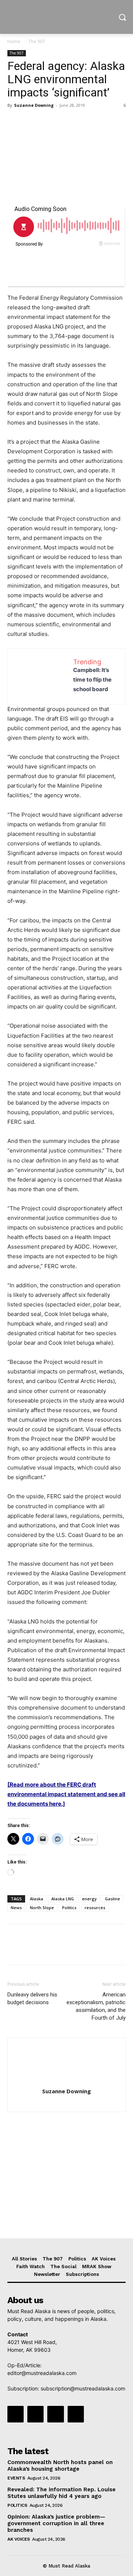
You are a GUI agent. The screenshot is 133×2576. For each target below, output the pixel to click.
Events (16, 2478)
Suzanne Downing (34, 105)
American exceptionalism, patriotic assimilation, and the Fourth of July (96, 2006)
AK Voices (19, 2539)
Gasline (112, 1899)
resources (95, 1908)
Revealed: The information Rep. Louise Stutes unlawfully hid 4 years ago (62, 2493)
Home (14, 41)
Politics (69, 1908)
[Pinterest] (49, 122)
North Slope (42, 1908)
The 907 (37, 41)
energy (89, 1899)
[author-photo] (66, 2081)
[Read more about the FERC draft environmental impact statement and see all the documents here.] (66, 1794)
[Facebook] (15, 122)
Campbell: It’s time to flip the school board (92, 680)
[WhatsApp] (66, 122)
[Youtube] (76, 2414)
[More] (83, 122)
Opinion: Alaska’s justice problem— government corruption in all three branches (56, 2523)
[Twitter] (32, 122)
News (16, 1908)
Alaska (37, 1899)
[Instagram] (35, 2414)
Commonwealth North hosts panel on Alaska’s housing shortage (60, 2466)
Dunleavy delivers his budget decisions (32, 1998)
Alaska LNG (63, 1899)
